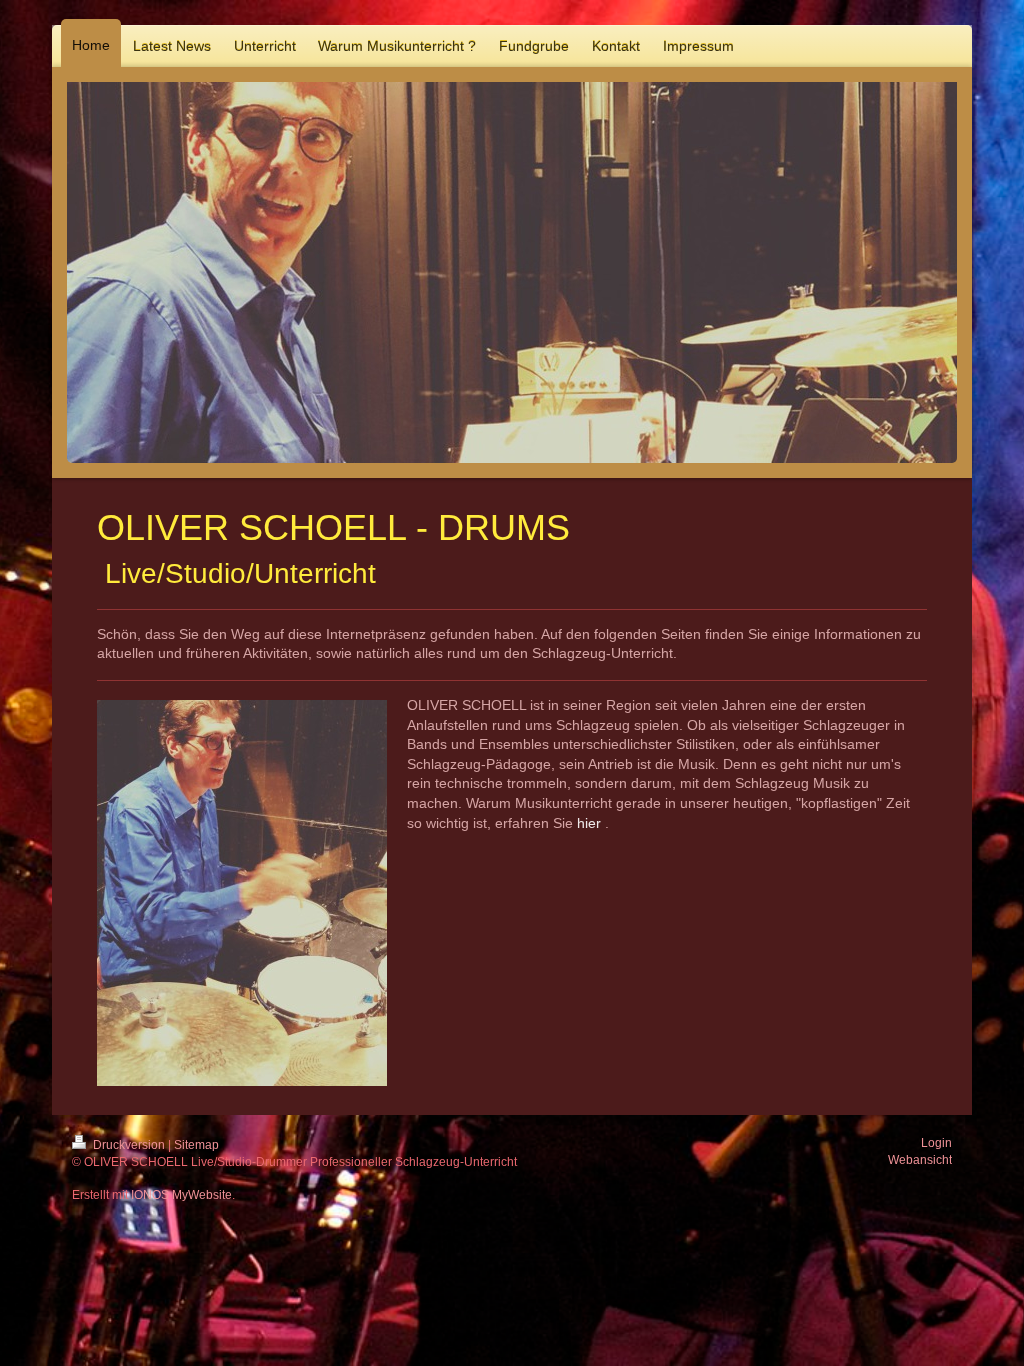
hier (589, 823)
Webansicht (920, 1160)
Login (936, 1143)
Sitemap (196, 1145)
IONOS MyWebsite (181, 1195)
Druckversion (129, 1145)
